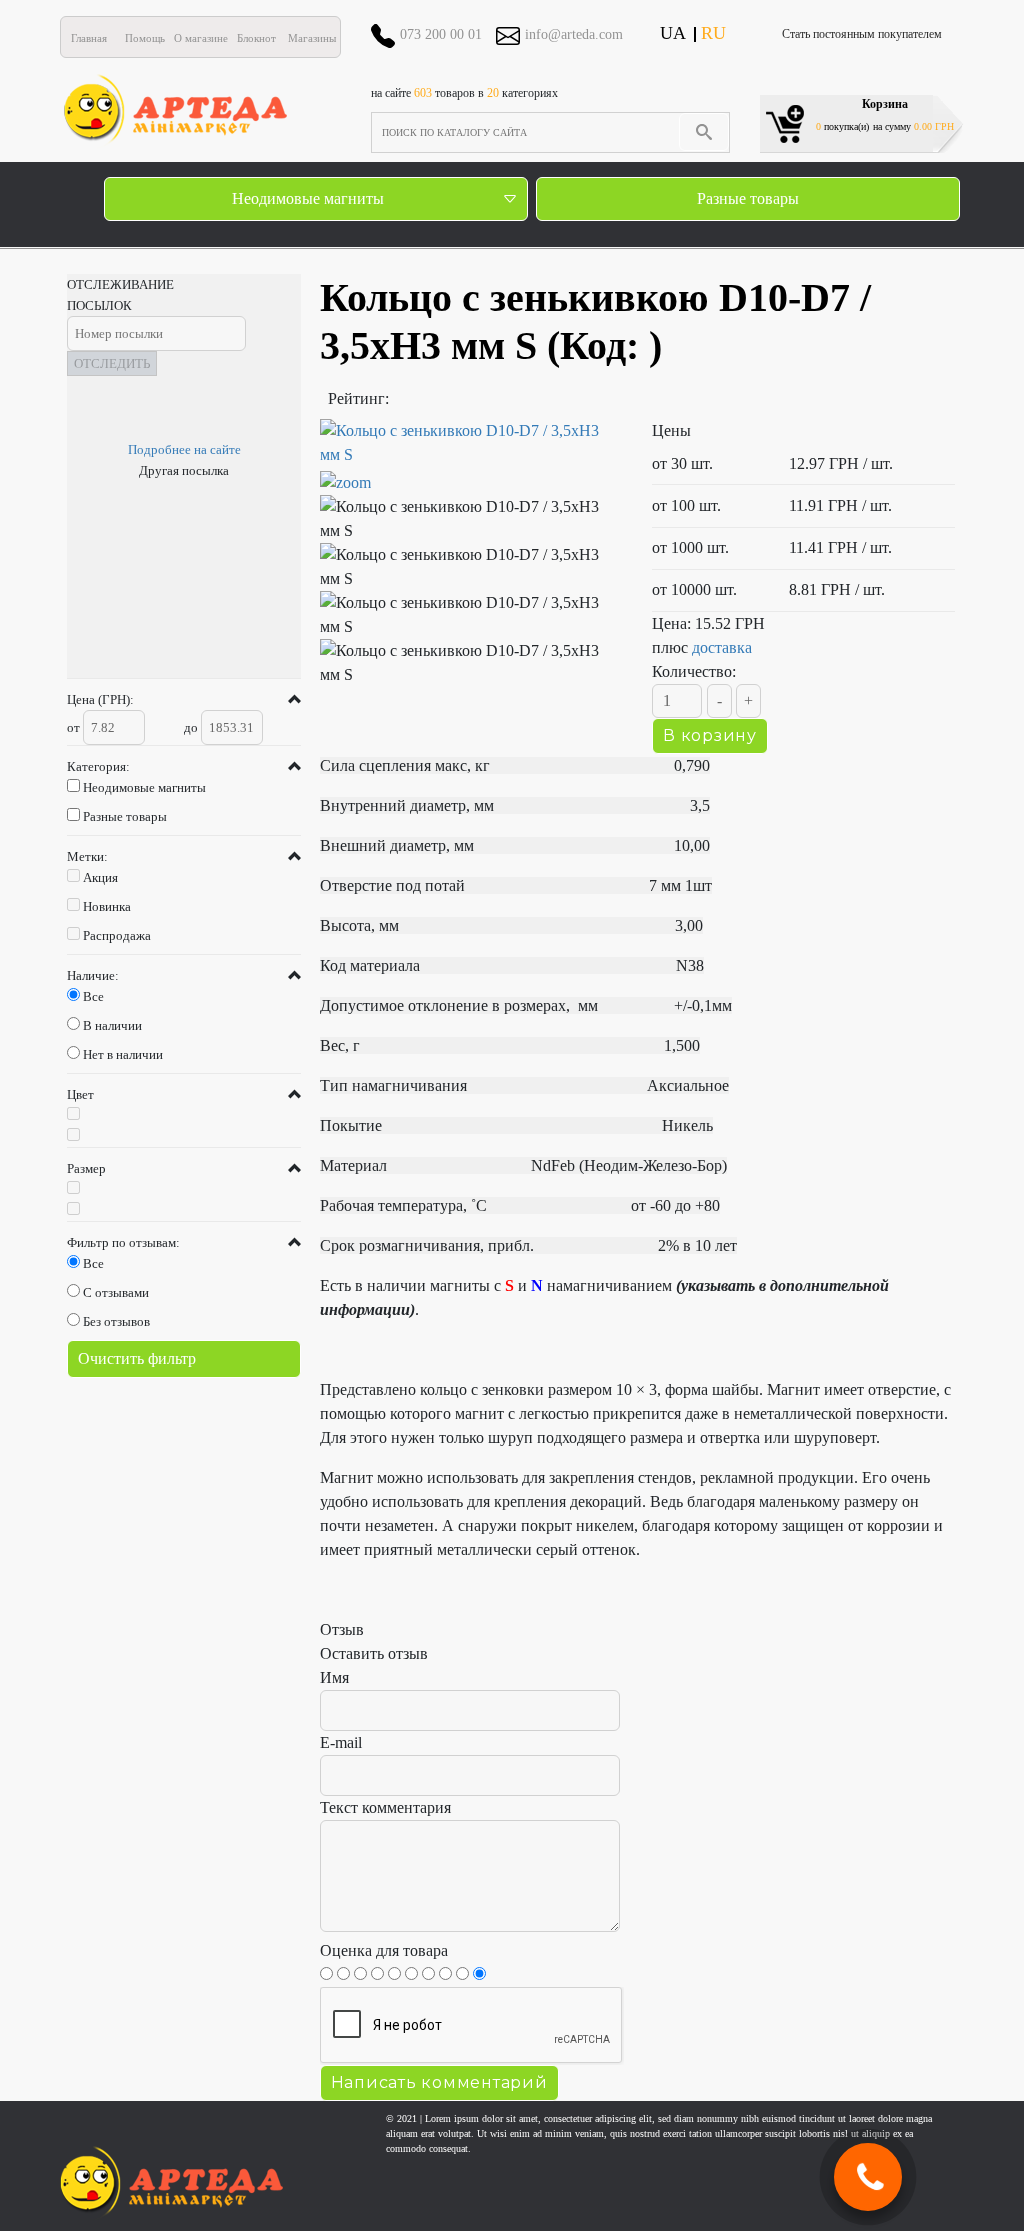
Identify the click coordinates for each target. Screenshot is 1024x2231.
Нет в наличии (123, 1054)
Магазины (312, 38)
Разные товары (748, 198)
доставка (722, 647)
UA (673, 33)
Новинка (107, 906)
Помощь (145, 38)
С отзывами (116, 1292)
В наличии (112, 1025)
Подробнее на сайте (184, 449)
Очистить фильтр (137, 1358)
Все (93, 996)
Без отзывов (116, 1321)
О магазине (201, 38)
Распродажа (117, 935)
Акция (100, 877)
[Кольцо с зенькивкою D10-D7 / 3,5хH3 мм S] (471, 519)
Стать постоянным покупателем (862, 34)
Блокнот (256, 38)
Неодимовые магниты (308, 198)
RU (713, 33)
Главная (89, 38)
